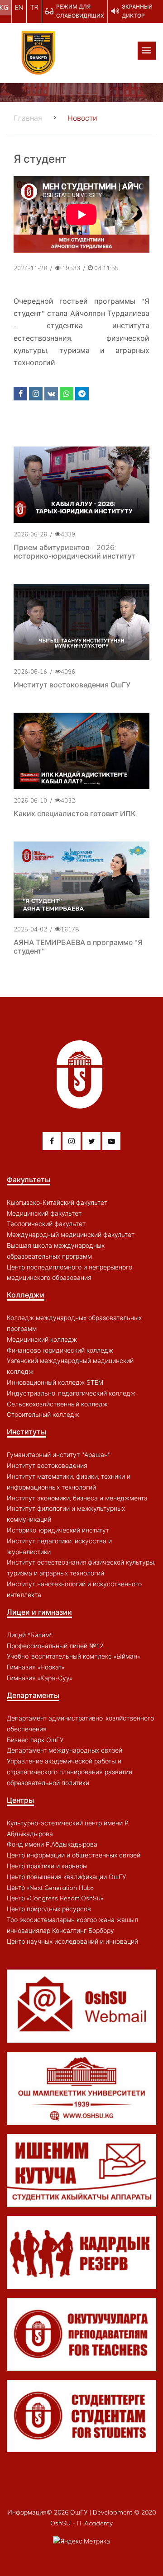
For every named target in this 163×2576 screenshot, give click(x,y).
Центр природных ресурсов (49, 1909)
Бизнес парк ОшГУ (35, 1740)
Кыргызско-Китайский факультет (57, 1203)
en (19, 8)
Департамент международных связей (65, 1750)
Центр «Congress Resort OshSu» (55, 1898)
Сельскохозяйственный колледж (57, 1404)
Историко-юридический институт (58, 1530)
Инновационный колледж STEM (55, 1382)
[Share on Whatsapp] (67, 394)
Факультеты (29, 1180)
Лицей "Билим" (30, 1635)
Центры (20, 1800)
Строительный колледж (43, 1415)
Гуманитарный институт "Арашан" (59, 1455)
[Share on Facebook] (20, 394)
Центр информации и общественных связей (74, 1855)
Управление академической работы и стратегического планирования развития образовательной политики (70, 1772)
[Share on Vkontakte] (51, 394)
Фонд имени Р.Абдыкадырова (52, 1844)
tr (34, 8)
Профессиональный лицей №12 (55, 1646)
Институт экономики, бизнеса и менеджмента (77, 1498)
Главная (28, 118)
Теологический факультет (46, 1224)
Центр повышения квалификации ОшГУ (67, 1877)
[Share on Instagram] (36, 394)
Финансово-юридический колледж (60, 1350)
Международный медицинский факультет (71, 1235)
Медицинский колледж (42, 1340)
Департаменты (33, 1695)
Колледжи (26, 1295)
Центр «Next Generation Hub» (50, 1888)
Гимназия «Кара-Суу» (40, 1678)
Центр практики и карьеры (47, 1866)
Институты (26, 1432)
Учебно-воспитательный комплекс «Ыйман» (73, 1656)
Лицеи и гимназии (39, 1612)
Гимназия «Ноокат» (36, 1667)
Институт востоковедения (47, 1466)
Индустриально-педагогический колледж (71, 1393)
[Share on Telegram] (82, 394)
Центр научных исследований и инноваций (72, 1941)
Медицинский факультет (44, 1213)
